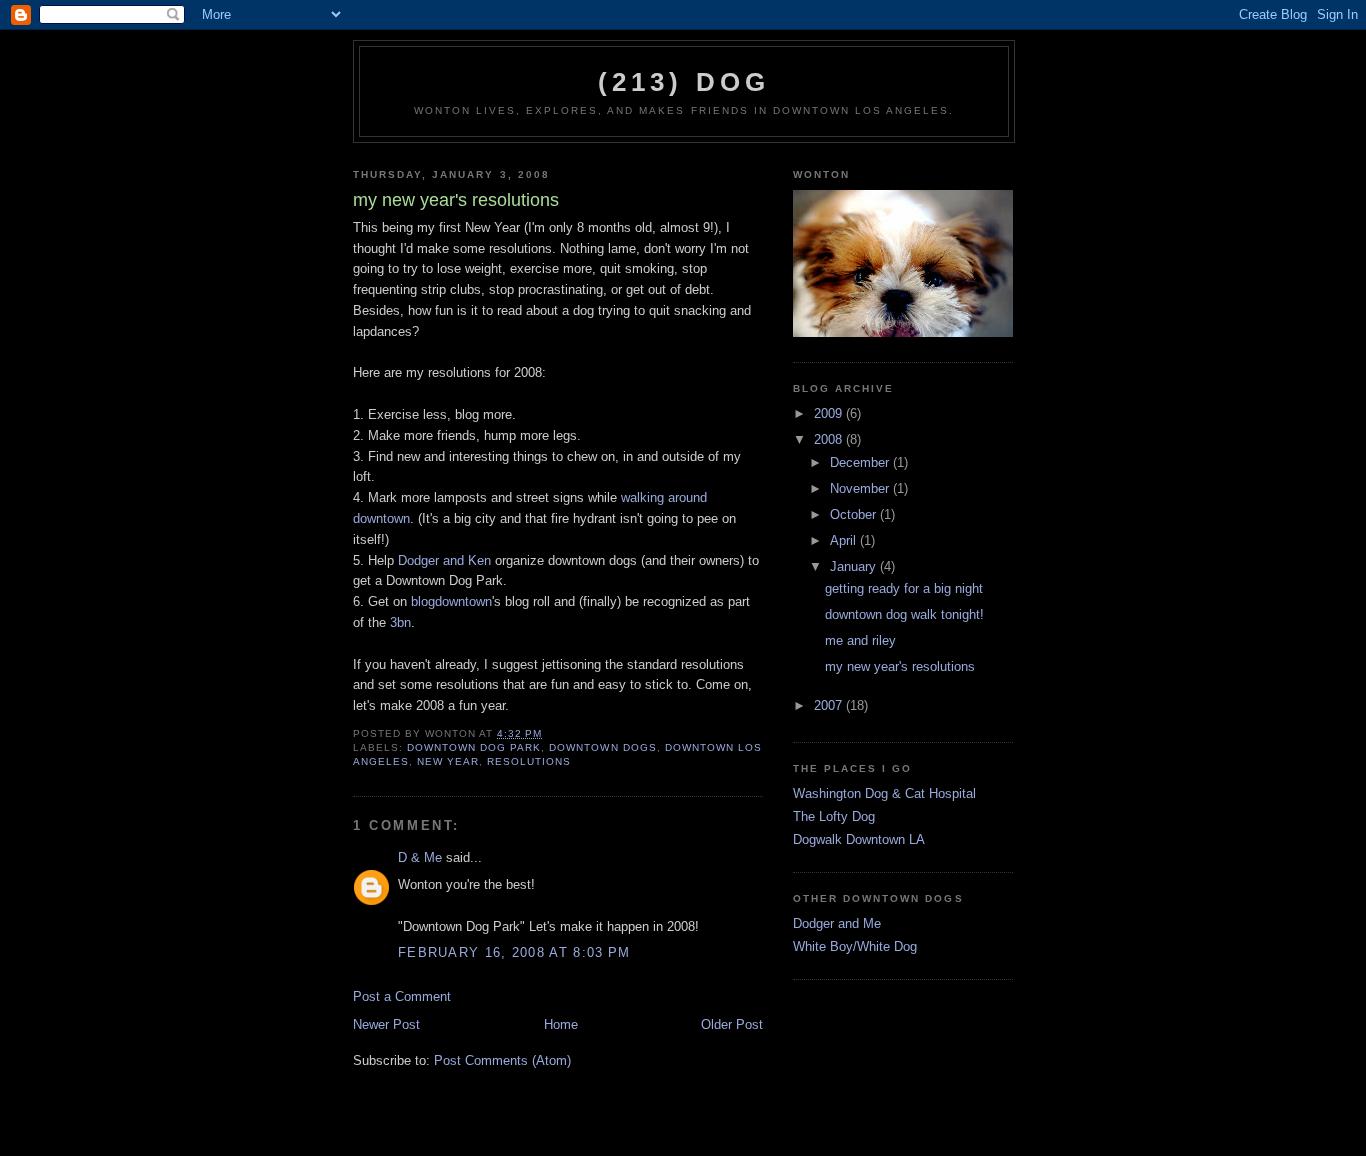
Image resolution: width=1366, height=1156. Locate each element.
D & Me (420, 857)
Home (561, 1024)
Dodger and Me (837, 923)
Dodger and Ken (444, 560)
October (855, 514)
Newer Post (386, 1024)
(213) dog (684, 82)
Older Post (732, 1024)
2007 (830, 705)
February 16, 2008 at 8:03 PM (514, 952)
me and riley (860, 640)
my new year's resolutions (900, 666)
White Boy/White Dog (855, 946)
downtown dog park (474, 747)
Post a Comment (402, 996)
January (855, 566)
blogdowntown (451, 601)
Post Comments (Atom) (502, 1060)
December (861, 462)
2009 (830, 413)
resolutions (529, 761)
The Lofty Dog (834, 816)
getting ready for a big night (904, 588)
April (845, 540)
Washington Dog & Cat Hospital (884, 793)
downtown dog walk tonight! (904, 614)
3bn (400, 622)
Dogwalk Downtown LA (859, 839)
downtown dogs (602, 747)
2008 (830, 439)
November (861, 488)
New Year (448, 761)
